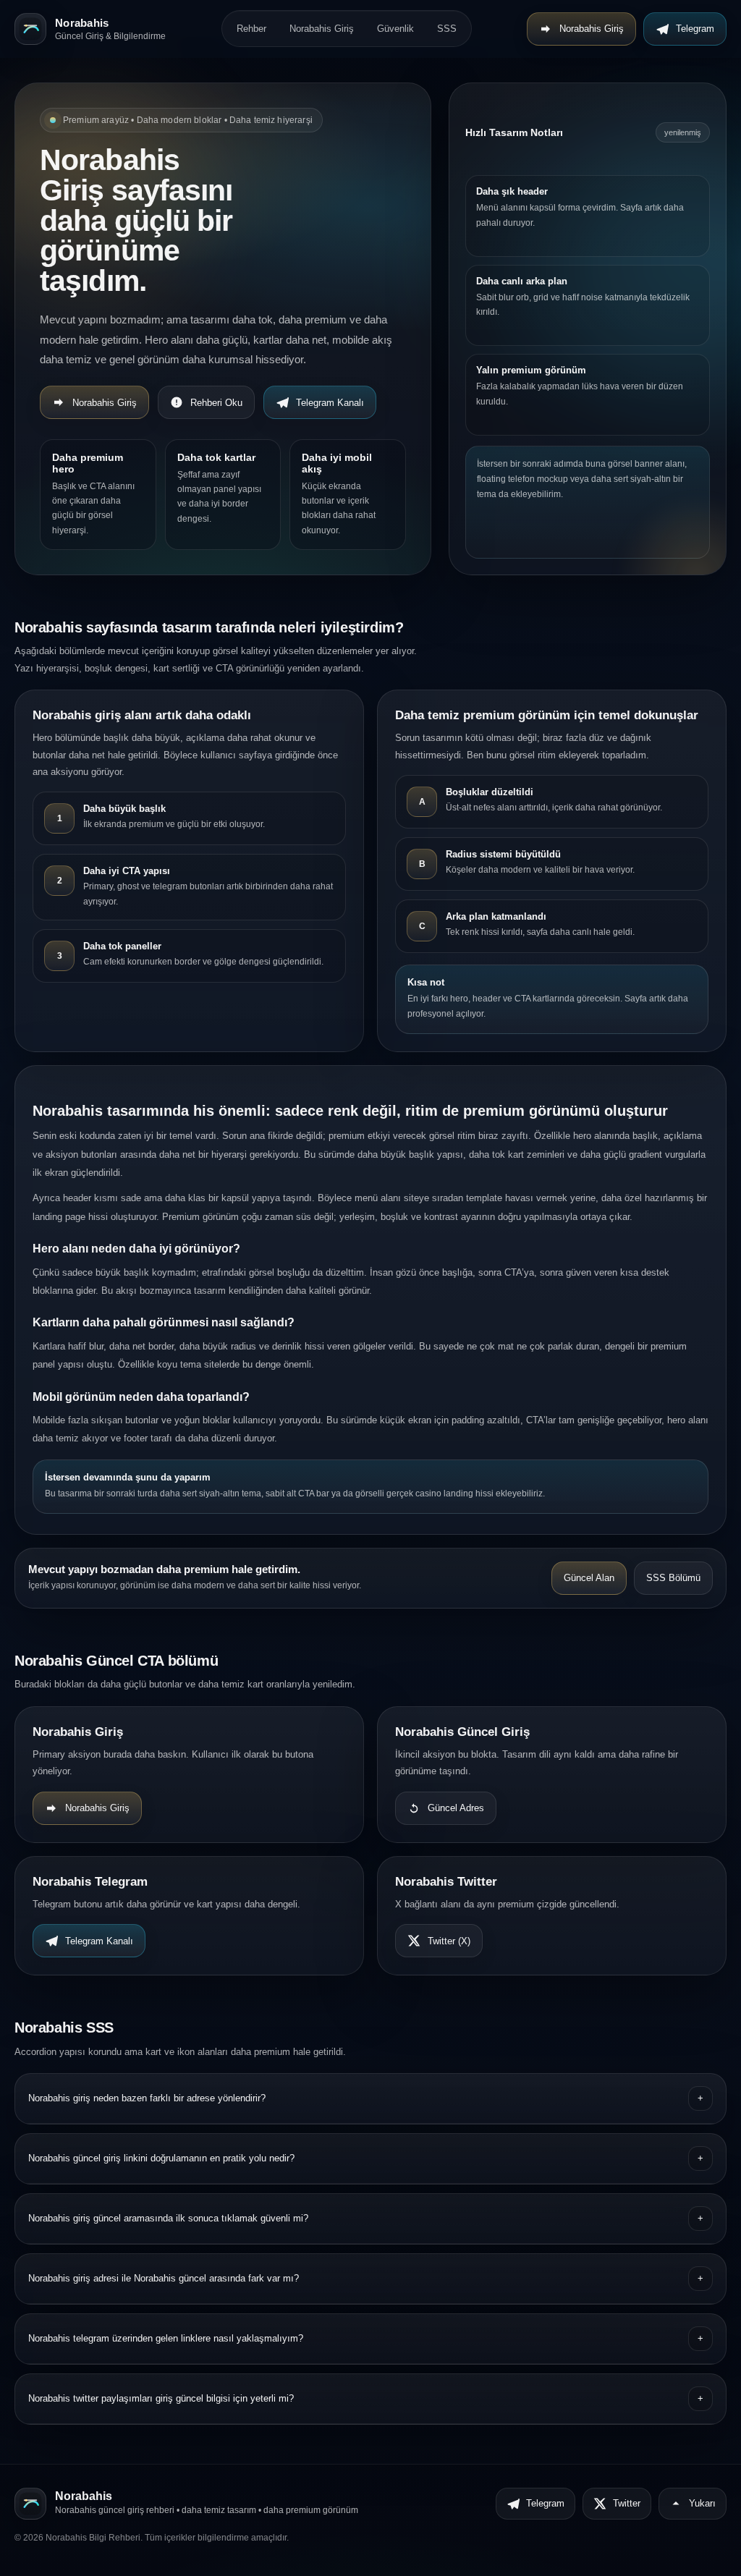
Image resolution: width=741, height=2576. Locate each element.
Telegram (695, 29)
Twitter (627, 2503)
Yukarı (702, 2503)
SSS (447, 29)
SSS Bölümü (673, 1578)
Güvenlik (395, 29)
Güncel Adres (456, 1808)
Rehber (251, 29)
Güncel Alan (589, 1578)
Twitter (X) (449, 1941)
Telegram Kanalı (330, 403)
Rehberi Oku (216, 403)
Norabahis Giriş (322, 29)
